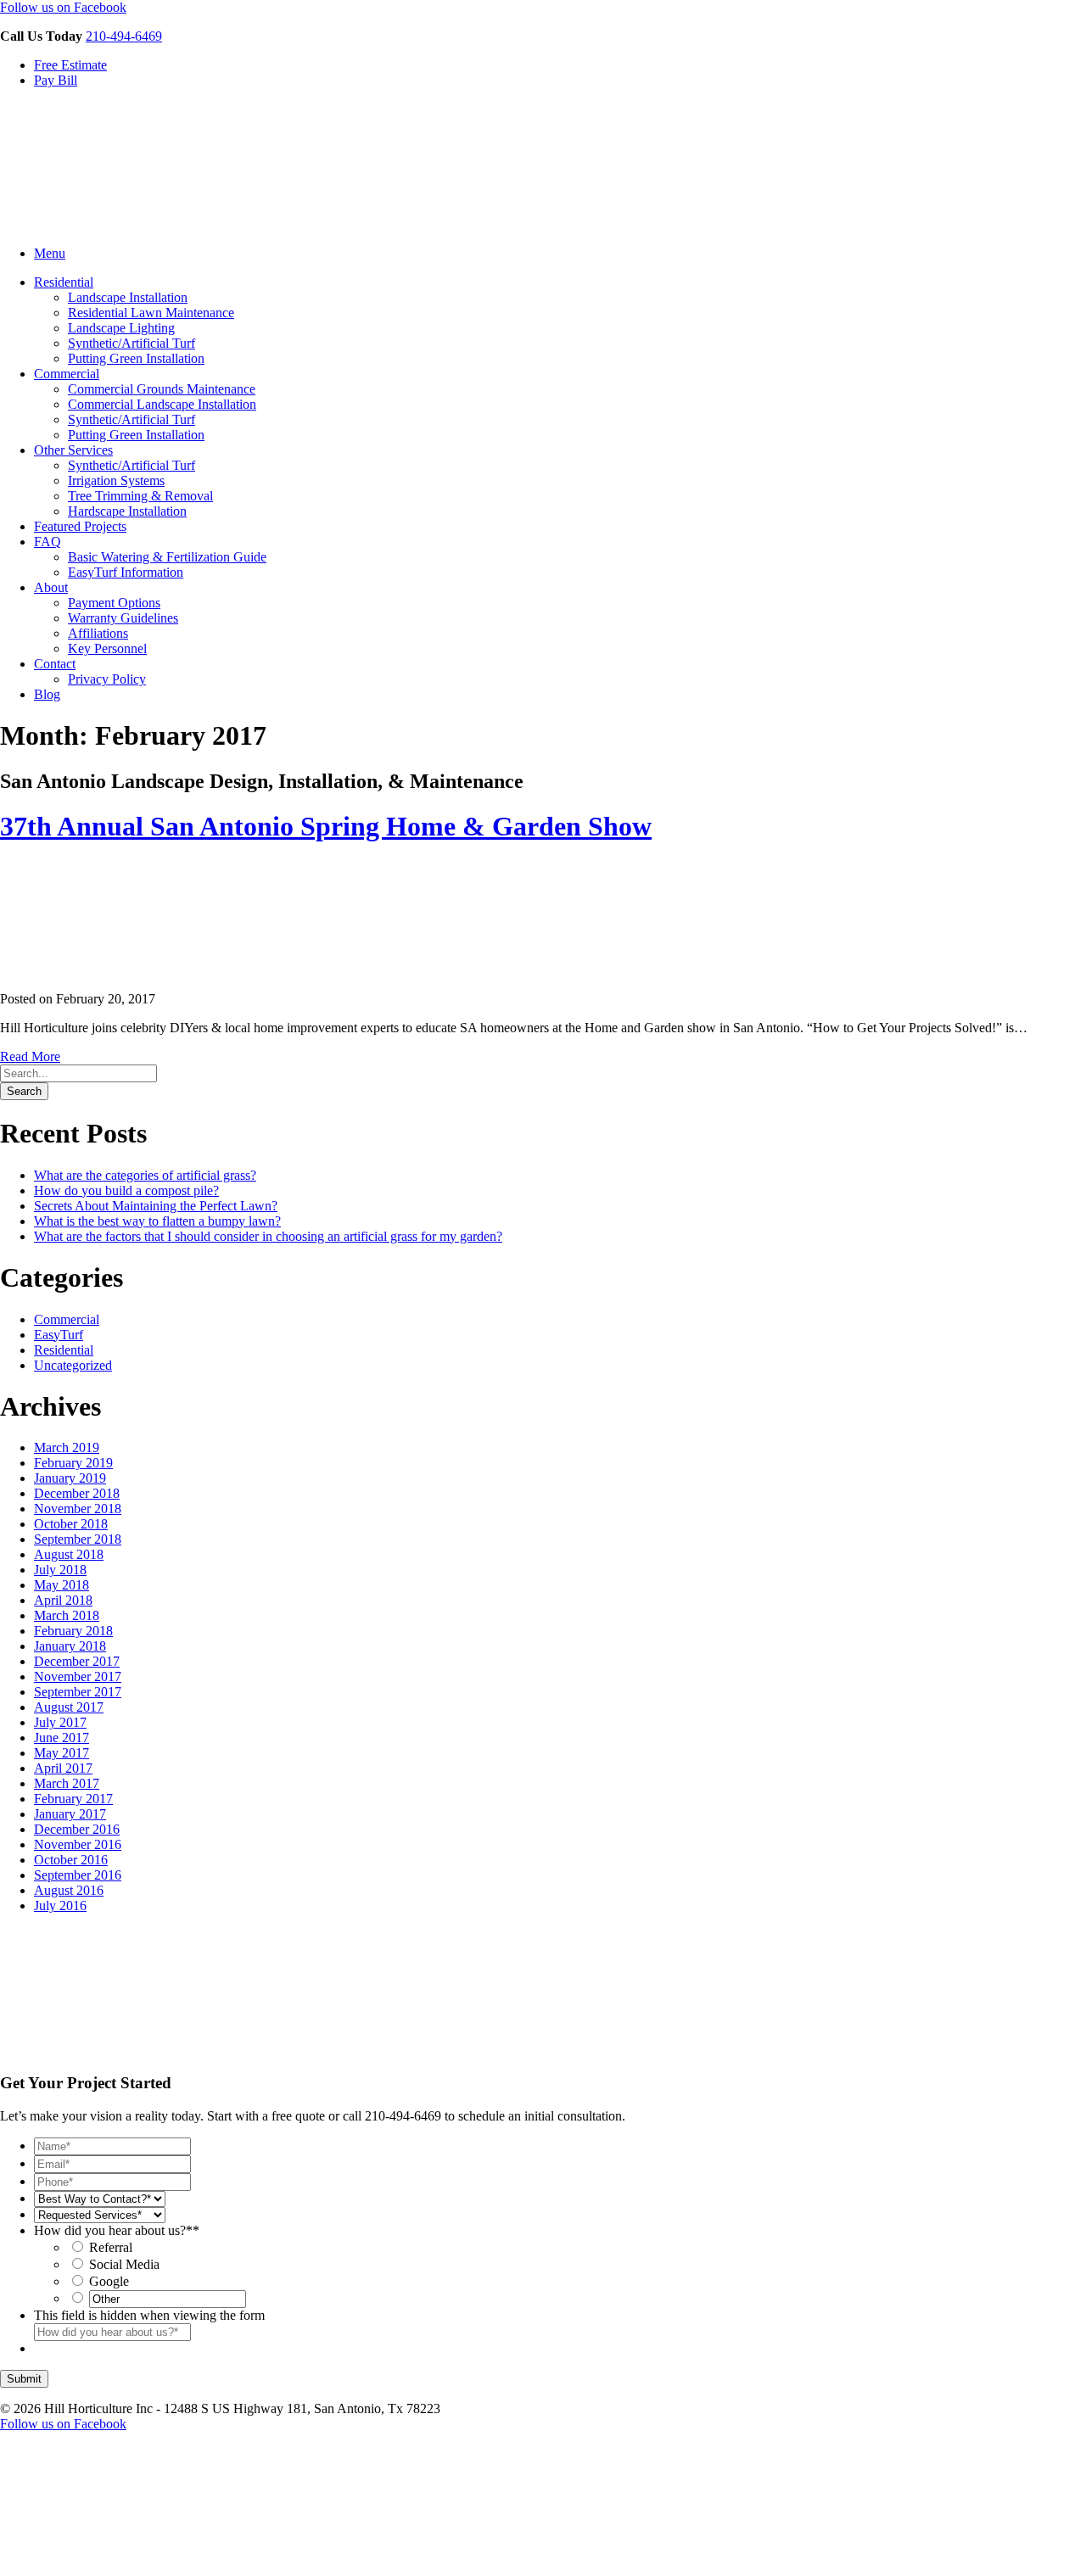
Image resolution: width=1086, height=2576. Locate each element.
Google (109, 2281)
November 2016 (78, 1844)
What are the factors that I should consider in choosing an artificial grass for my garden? (268, 1236)
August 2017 (69, 1707)
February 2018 (73, 1631)
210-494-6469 (124, 36)
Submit (24, 2379)
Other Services (73, 450)
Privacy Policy (107, 679)
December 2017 (77, 1661)
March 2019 (67, 1447)
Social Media (124, 2264)
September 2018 (78, 1539)
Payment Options (114, 603)
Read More (30, 1056)
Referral (111, 2247)
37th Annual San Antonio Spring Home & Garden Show (326, 826)
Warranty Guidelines (123, 618)
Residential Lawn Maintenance (151, 313)
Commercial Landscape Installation (162, 404)
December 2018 (77, 1493)
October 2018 (71, 1524)
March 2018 (67, 1615)
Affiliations (98, 633)
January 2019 (70, 1478)
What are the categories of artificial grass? (145, 1175)
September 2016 (78, 1875)
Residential (64, 282)
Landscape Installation (128, 297)
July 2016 (60, 1905)
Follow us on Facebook (63, 7)
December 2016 (77, 1829)
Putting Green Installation (136, 358)
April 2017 (63, 1768)
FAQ (48, 542)
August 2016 (69, 1890)
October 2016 (71, 1860)
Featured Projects (80, 526)
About (51, 587)
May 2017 (62, 1753)
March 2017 (67, 1783)
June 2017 (62, 1738)
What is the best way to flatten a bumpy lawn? (157, 1221)
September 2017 (78, 1692)
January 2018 (70, 1646)
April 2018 (63, 1600)
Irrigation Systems (116, 481)
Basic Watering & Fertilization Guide (167, 557)
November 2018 (78, 1509)
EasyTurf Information (126, 572)
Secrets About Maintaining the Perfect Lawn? (156, 1206)
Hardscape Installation (127, 511)
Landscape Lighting (121, 328)
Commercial (67, 374)
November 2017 (78, 1676)
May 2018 (62, 1585)
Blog (47, 694)
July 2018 (60, 1570)
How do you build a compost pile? (126, 1190)
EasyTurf (59, 1335)
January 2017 (70, 1814)
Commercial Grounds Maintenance (162, 389)
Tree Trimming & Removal (140, 496)
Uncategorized (73, 1365)
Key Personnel (107, 648)
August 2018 (69, 1554)
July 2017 (60, 1722)
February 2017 (73, 1799)
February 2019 (73, 1463)
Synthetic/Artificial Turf (132, 343)
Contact (55, 664)
